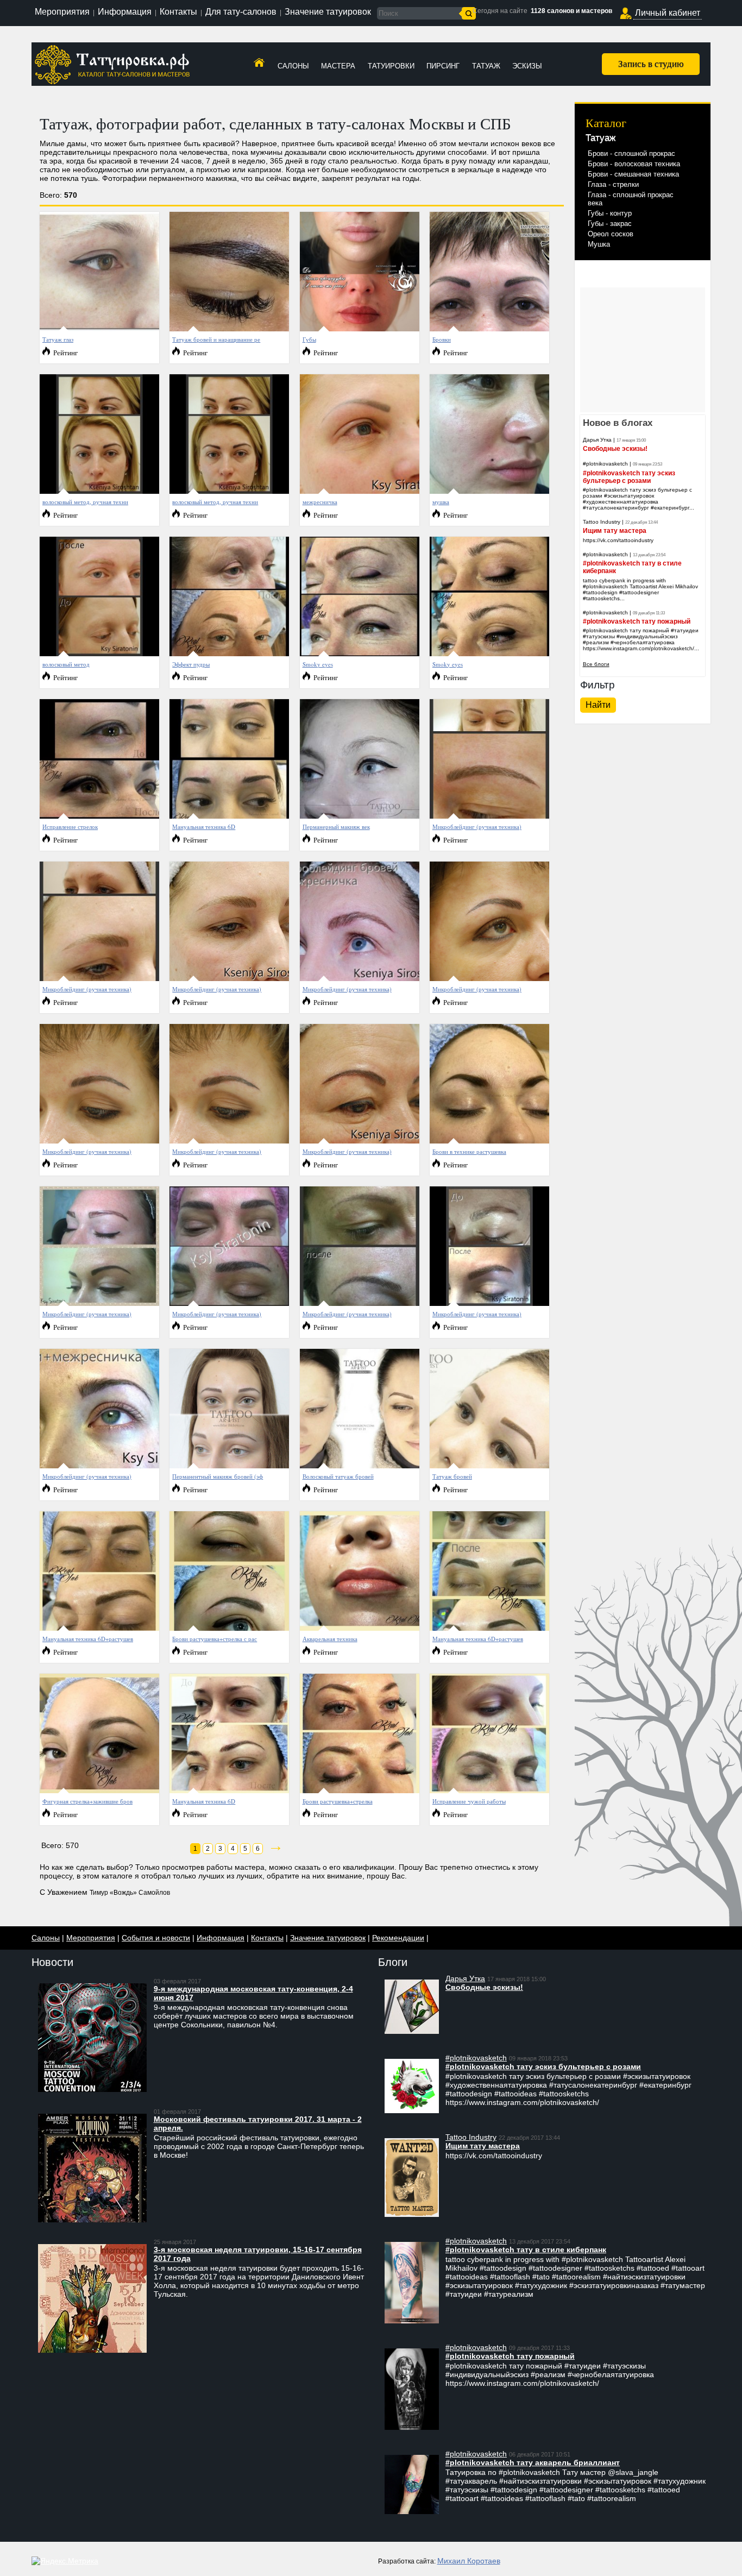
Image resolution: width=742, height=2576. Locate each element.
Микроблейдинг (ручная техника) (477, 827)
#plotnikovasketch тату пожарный (637, 621)
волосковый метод (66, 664)
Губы (309, 339)
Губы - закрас (610, 224)
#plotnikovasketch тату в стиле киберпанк (526, 2250)
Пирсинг (443, 66)
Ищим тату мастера (615, 531)
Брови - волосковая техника (634, 164)
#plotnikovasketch (605, 464)
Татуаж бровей (452, 1476)
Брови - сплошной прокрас (631, 153)
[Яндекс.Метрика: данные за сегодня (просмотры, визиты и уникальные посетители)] (65, 2561)
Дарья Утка (597, 440)
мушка (441, 502)
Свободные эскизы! (615, 449)
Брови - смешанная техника (633, 174)
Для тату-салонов (241, 12)
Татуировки (391, 66)
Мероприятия (62, 12)
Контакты (178, 12)
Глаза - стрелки (613, 184)
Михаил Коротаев (469, 2561)
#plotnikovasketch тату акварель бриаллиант (533, 2462)
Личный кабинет (668, 13)
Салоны (293, 66)
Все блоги (596, 664)
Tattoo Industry (602, 522)
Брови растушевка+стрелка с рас (215, 1639)
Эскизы (527, 66)
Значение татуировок (328, 12)
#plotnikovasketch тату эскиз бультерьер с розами (629, 477)
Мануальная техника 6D (204, 827)
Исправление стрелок (70, 827)
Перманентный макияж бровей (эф (218, 1476)
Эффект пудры (191, 664)
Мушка (599, 244)
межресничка (320, 502)
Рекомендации (398, 1938)
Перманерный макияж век (336, 827)
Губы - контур (610, 213)
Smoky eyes (318, 664)
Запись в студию (651, 63)
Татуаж (486, 66)
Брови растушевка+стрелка (338, 1801)
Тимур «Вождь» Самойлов (130, 1893)
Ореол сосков (611, 234)
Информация (125, 12)
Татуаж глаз (58, 339)
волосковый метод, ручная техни (85, 502)
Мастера (338, 66)
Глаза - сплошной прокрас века (631, 199)
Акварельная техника (330, 1639)
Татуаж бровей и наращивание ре (216, 339)
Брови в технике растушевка (469, 1151)
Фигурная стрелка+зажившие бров (87, 1801)
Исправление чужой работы (469, 1801)
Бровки (442, 339)
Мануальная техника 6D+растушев (88, 1639)
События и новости (156, 1938)
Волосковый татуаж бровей (338, 1476)
